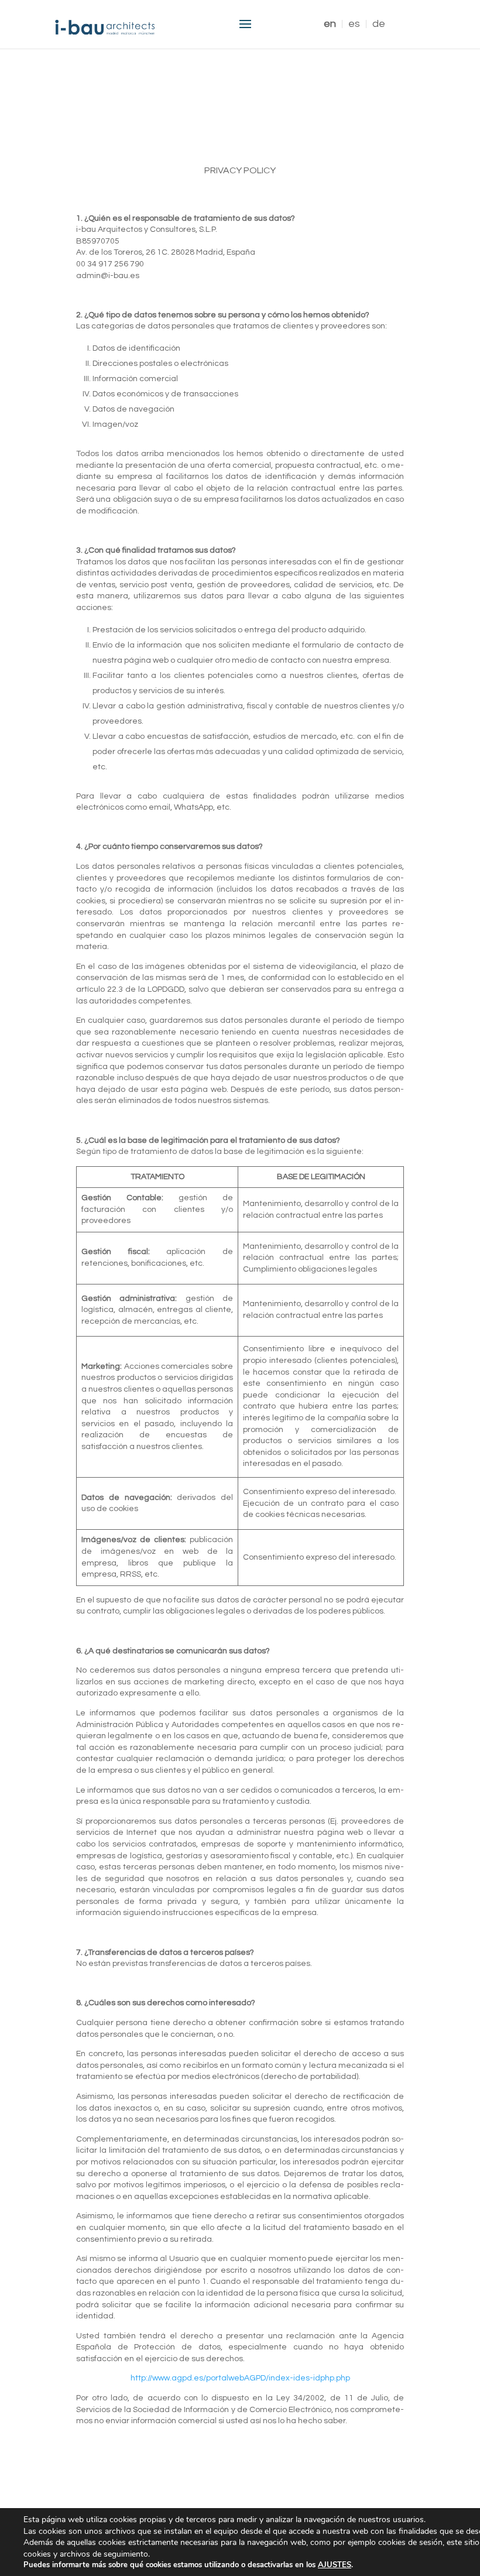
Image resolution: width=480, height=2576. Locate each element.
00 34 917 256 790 (110, 264)
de (379, 24)
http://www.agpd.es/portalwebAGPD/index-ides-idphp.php (240, 2378)
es (354, 24)
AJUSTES (335, 2565)
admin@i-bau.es (108, 276)
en (330, 24)
